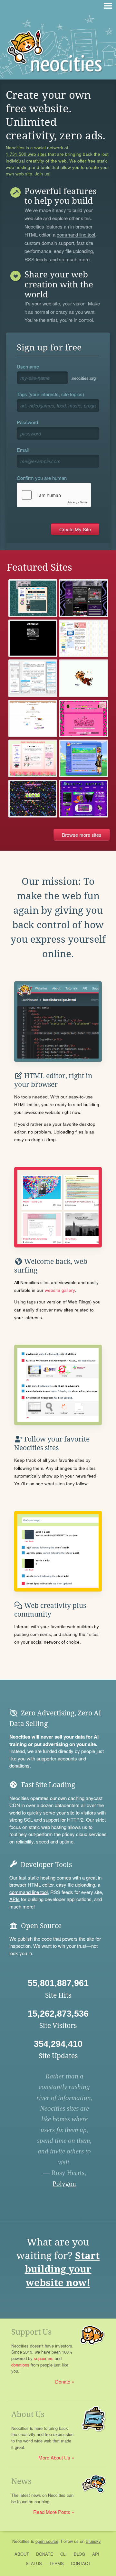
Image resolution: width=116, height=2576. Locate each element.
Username (28, 366)
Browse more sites (82, 835)
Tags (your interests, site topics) (50, 394)
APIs (15, 1899)
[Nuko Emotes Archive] (33, 678)
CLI (63, 2554)
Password (27, 422)
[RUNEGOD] (84, 678)
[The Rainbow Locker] (84, 638)
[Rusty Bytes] (84, 799)
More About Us (54, 2457)
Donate (63, 2381)
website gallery (60, 1290)
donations (19, 1765)
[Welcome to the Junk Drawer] (33, 799)
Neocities (21, 2541)
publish (25, 1939)
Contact (81, 2563)
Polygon (64, 2184)
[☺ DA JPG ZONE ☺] (84, 598)
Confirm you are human (42, 478)
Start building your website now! (62, 2269)
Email (23, 450)
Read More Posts (52, 2512)
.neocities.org (83, 378)
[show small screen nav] (108, 6)
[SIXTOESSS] (84, 719)
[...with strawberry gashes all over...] (33, 719)
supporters (44, 2358)
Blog (79, 2554)
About (22, 2554)
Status (34, 2563)
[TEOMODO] (33, 598)
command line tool (76, 235)
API (96, 2554)
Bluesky (93, 2541)
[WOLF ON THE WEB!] (33, 638)
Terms (56, 2563)
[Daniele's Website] (84, 758)
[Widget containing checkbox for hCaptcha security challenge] (54, 495)
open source (47, 2541)
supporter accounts (57, 1758)
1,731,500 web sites (26, 154)
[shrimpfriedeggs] (33, 758)
